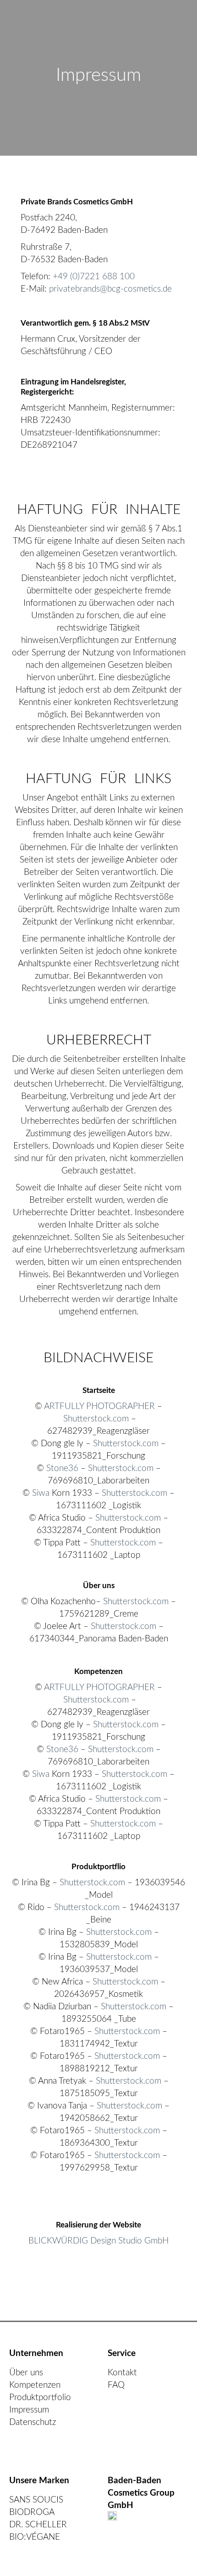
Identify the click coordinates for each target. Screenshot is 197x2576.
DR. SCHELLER (38, 2525)
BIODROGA (32, 2512)
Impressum (29, 2410)
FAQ (116, 2385)
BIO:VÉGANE (35, 2537)
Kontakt (122, 2373)
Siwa (41, 1493)
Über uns (26, 2373)
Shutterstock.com (96, 1419)
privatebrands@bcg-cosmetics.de (110, 289)
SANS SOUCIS (36, 2500)
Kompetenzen (35, 2385)
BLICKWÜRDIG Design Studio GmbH (98, 2241)
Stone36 (62, 1468)
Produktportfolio (40, 2398)
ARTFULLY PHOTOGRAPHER (99, 1406)
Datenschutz (33, 2422)
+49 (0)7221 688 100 (94, 277)
